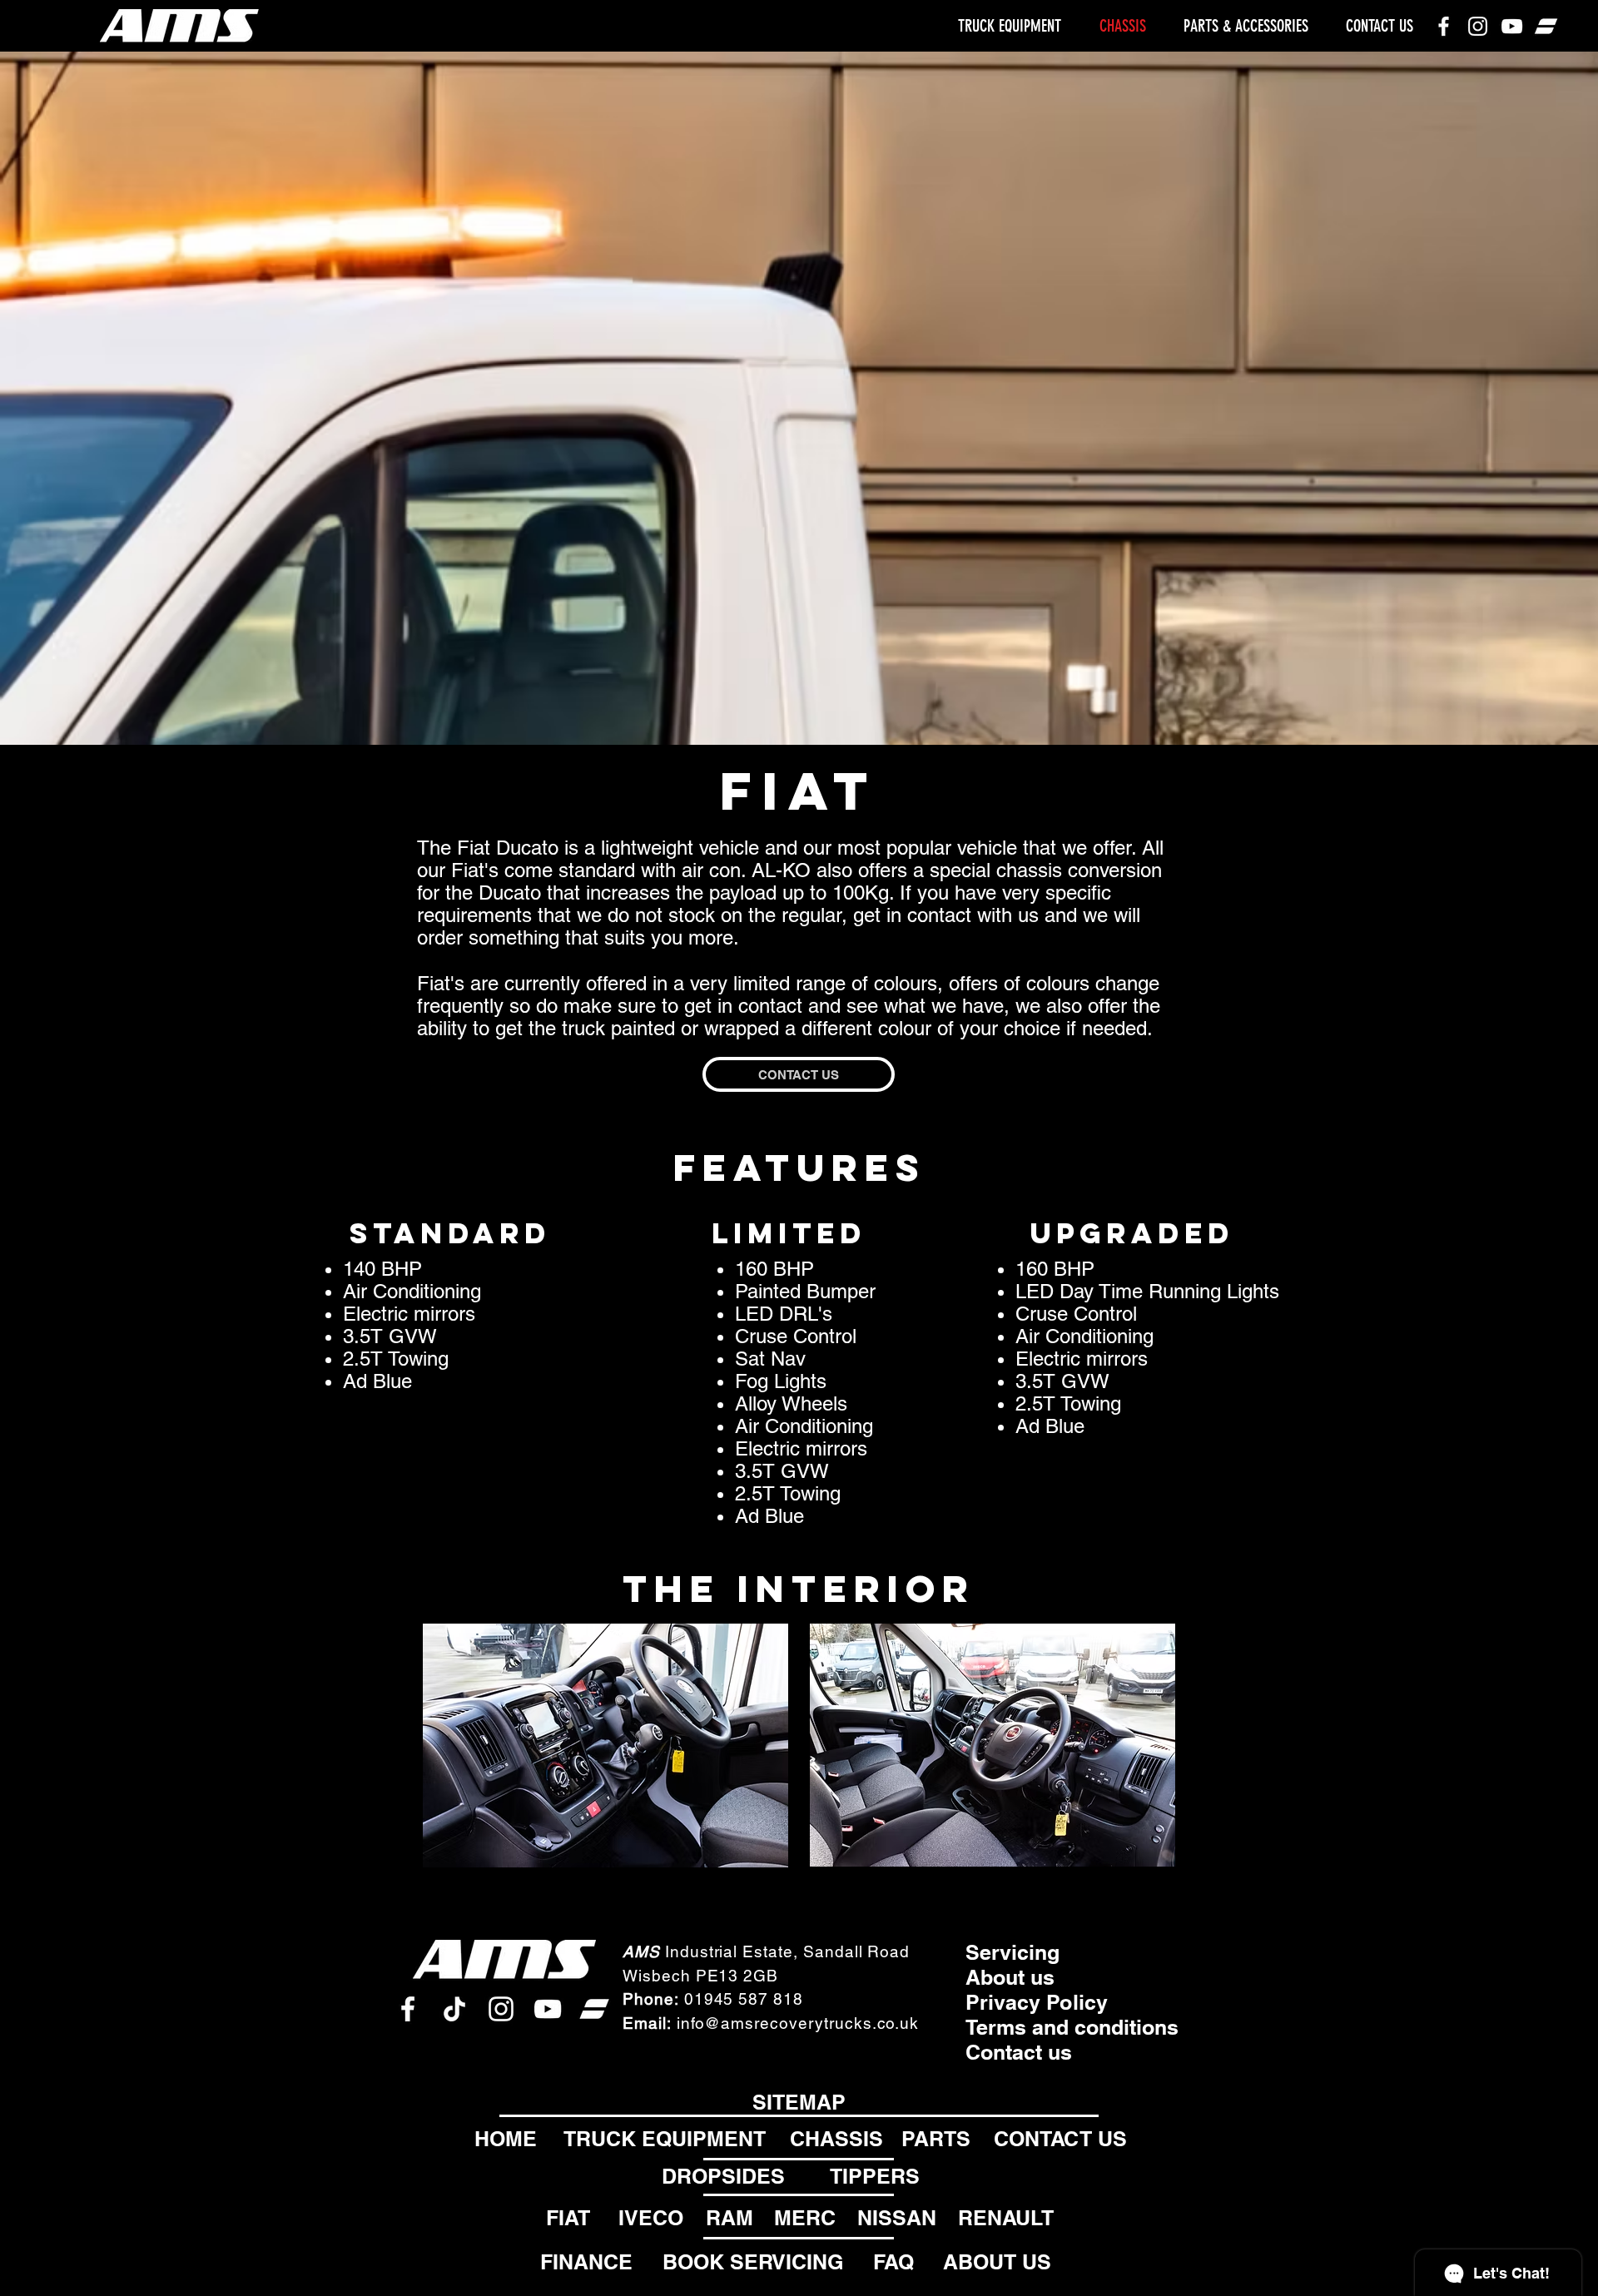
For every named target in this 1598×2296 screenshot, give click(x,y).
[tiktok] (454, 2009)
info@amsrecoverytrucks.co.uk (798, 2023)
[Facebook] (1444, 26)
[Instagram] (1478, 26)
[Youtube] (1512, 26)
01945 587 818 (744, 1999)
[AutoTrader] (1546, 26)
